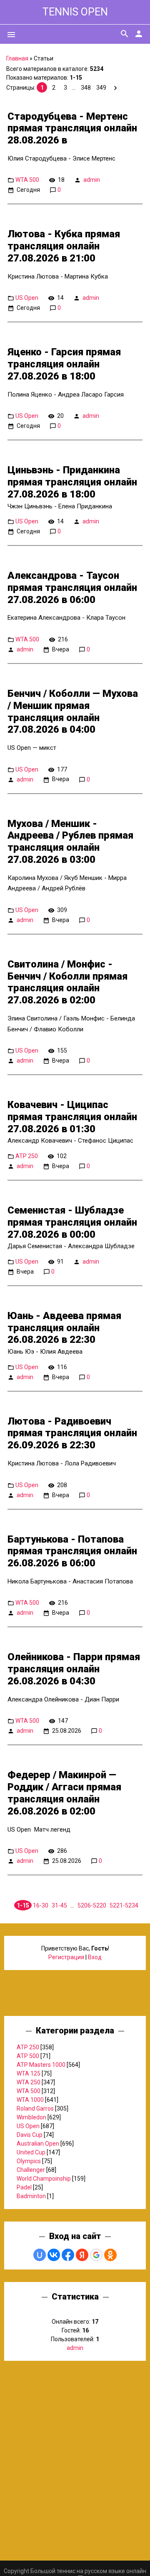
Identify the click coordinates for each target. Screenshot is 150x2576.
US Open (27, 298)
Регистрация (66, 1957)
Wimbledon (31, 2117)
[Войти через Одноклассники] (110, 2255)
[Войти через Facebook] (68, 2255)
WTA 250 (29, 2082)
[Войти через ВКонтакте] (54, 2255)
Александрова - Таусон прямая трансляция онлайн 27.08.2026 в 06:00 (72, 588)
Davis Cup (30, 2135)
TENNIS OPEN (75, 12)
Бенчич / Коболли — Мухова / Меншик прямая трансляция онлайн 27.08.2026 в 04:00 (73, 711)
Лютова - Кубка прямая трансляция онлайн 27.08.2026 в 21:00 (64, 246)
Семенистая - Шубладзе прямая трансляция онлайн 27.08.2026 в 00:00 (72, 1222)
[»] (115, 88)
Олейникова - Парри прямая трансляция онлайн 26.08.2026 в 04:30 (74, 1669)
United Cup (31, 2152)
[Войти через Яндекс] (82, 2255)
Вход (95, 1957)
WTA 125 (29, 2073)
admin (92, 180)
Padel (24, 2187)
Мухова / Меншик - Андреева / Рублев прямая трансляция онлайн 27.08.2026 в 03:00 (70, 842)
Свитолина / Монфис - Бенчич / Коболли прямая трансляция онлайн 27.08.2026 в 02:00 (67, 982)
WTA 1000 (30, 2100)
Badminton (31, 2196)
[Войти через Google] (96, 2255)
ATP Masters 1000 (41, 2065)
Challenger (31, 2170)
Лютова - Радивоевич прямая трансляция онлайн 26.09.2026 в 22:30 (72, 1433)
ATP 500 (28, 2056)
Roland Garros (35, 2109)
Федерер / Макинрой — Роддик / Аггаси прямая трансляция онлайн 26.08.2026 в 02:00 (64, 1793)
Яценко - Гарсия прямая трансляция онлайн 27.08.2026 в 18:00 (64, 364)
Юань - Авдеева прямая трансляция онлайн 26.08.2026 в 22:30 (64, 1328)
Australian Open (38, 2144)
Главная (17, 58)
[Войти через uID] (40, 2255)
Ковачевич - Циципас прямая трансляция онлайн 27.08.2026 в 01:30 (72, 1117)
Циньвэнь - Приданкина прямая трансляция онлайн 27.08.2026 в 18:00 (72, 482)
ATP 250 (27, 1156)
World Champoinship (44, 2179)
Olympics (29, 2161)
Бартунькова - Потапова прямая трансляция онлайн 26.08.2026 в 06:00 (72, 1551)
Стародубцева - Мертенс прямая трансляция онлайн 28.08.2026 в (72, 128)
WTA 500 (27, 180)
